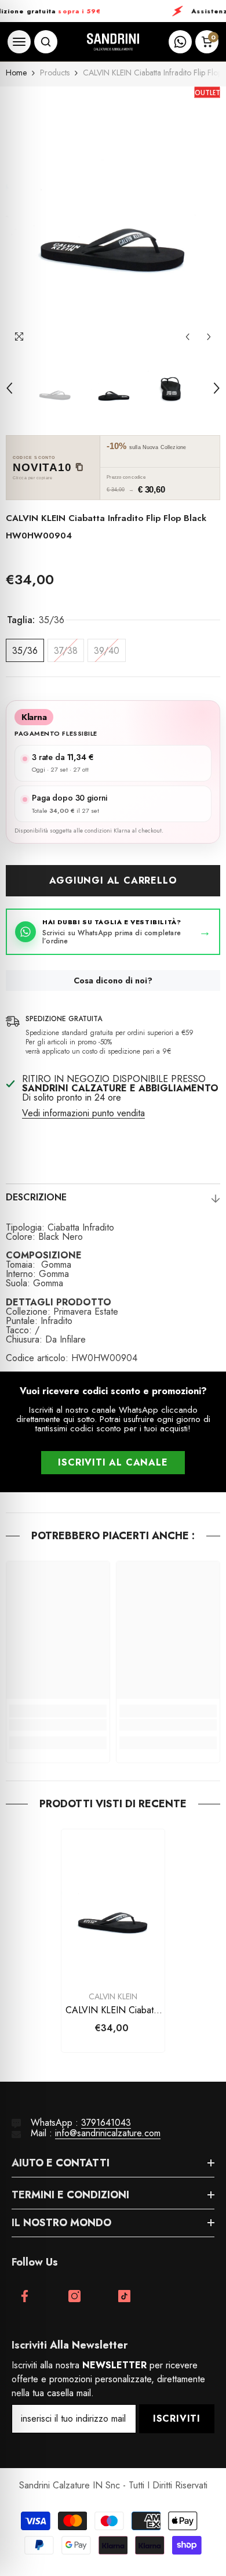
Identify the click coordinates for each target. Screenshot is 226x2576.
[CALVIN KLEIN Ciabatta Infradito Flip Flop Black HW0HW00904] (113, 1907)
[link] (58, 1725)
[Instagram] (74, 2296)
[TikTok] (124, 2296)
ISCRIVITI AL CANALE (113, 1462)
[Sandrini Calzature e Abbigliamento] (113, 42)
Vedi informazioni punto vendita (83, 1113)
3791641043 (106, 2123)
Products (55, 73)
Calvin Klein (113, 1996)
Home (16, 73)
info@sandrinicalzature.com (108, 2133)
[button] (187, 337)
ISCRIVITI (177, 2418)
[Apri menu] (19, 42)
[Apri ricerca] (46, 42)
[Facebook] (25, 2296)
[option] (113, 217)
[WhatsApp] (180, 42)
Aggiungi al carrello (113, 880)
